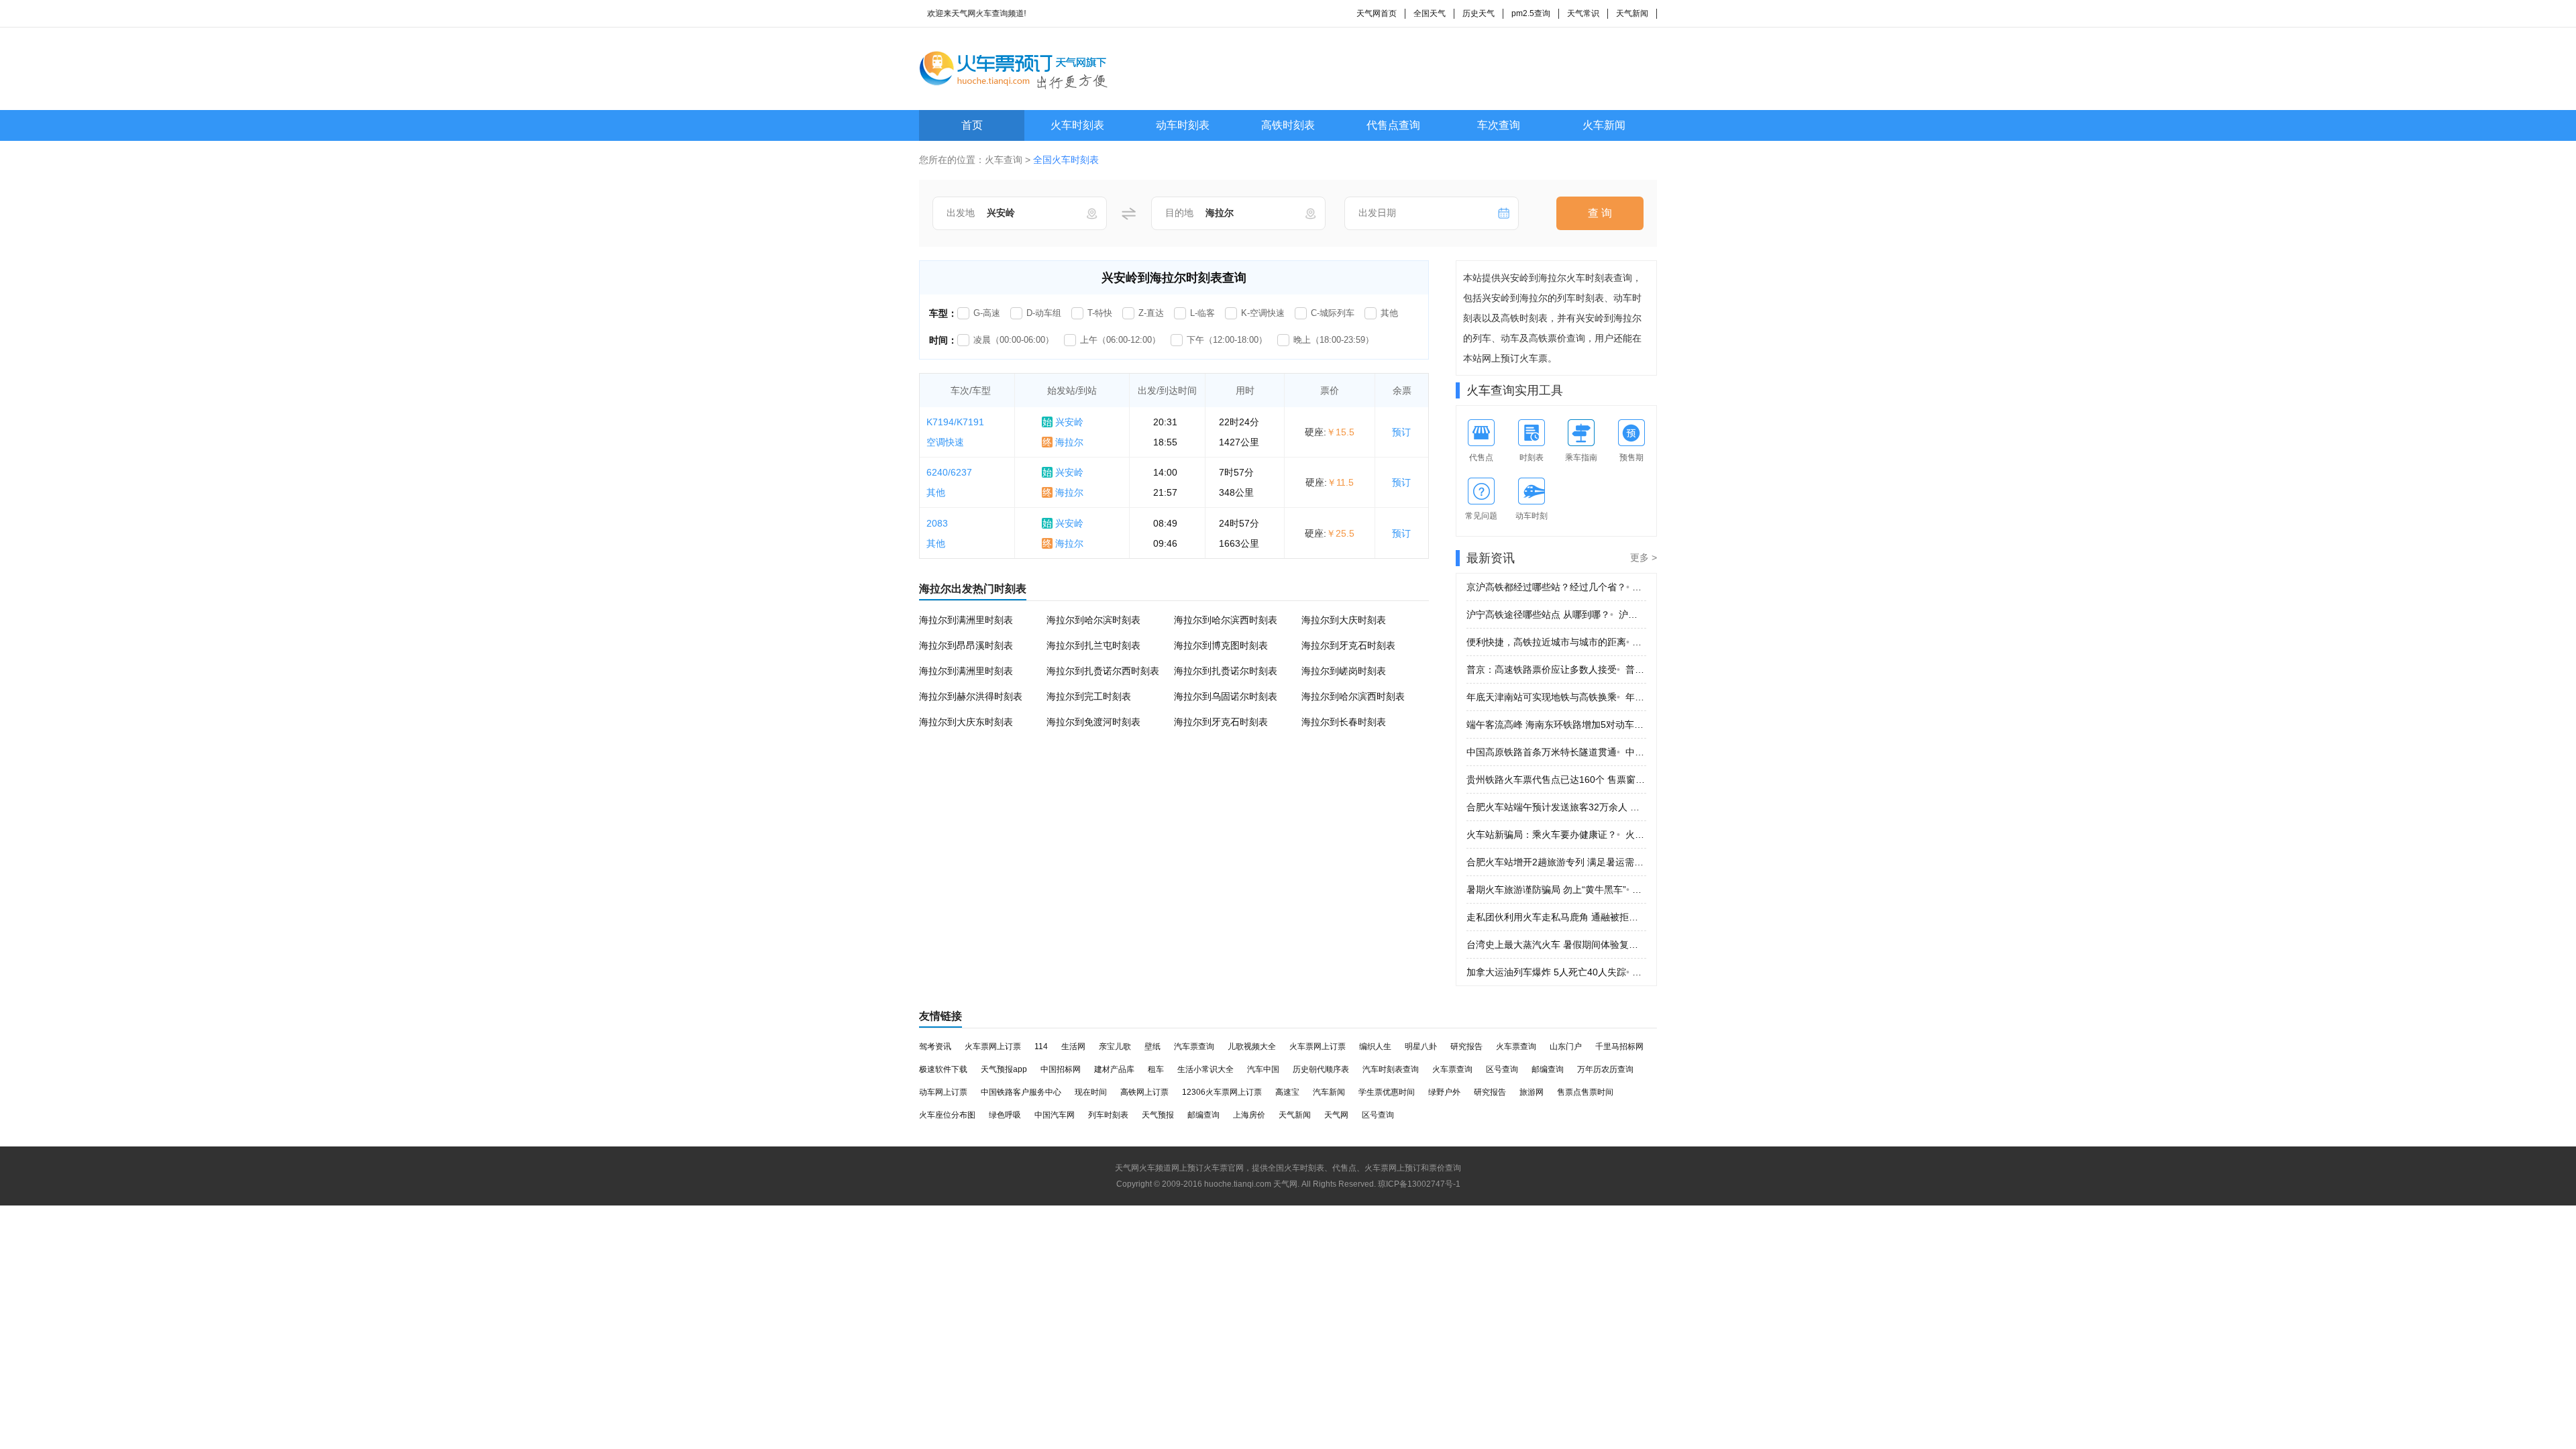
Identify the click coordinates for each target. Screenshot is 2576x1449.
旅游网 (1532, 1092)
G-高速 (987, 313)
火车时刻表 (1077, 125)
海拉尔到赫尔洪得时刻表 (971, 696)
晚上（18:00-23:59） (1334, 340)
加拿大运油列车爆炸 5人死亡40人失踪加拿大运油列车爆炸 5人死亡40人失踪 (1556, 972)
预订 (1401, 432)
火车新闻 (1604, 125)
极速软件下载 (943, 1069)
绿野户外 (1444, 1092)
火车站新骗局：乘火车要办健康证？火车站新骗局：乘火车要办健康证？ (1556, 835)
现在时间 (1091, 1092)
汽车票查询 (1194, 1046)
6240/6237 (949, 472)
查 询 (1600, 213)
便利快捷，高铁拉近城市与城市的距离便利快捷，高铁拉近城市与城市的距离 (1556, 642)
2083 (937, 523)
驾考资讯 (935, 1046)
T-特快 (1100, 313)
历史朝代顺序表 (1321, 1069)
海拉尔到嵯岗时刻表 (1344, 671)
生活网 (1073, 1046)
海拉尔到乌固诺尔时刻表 (1226, 696)
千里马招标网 (1619, 1046)
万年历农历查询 (1605, 1069)
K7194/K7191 (955, 422)
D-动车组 (1044, 313)
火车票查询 (1516, 1046)
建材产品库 (1114, 1069)
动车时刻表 (1183, 125)
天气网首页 (1377, 13)
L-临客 (1202, 313)
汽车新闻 (1329, 1092)
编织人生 (1375, 1046)
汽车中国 (1263, 1069)
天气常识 (1583, 13)
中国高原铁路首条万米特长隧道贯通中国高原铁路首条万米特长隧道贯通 (1556, 752)
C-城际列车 (1333, 313)
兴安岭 (1063, 422)
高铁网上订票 (1144, 1092)
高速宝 (1287, 1092)
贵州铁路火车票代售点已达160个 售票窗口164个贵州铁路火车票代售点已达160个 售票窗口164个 (1556, 780)
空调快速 (945, 442)
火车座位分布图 (947, 1115)
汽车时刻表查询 (1391, 1069)
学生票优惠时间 (1387, 1092)
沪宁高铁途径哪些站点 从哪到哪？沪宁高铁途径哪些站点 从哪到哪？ (1556, 614)
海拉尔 (1063, 442)
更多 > (1644, 557)
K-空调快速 (1263, 313)
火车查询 (1004, 160)
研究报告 (1466, 1046)
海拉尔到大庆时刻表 (1344, 620)
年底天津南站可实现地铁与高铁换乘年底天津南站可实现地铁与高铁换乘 (1556, 697)
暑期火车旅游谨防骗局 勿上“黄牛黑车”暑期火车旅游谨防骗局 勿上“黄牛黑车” (1556, 890)
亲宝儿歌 (1115, 1046)
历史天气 (1479, 13)
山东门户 (1566, 1046)
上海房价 (1249, 1115)
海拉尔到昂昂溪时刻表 (966, 645)
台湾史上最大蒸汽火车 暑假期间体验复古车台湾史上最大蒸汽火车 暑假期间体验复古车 (1556, 945)
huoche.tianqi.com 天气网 (1251, 1184)
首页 (972, 125)
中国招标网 (1061, 1069)
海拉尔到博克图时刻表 (1221, 645)
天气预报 (1158, 1115)
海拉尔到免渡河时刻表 (1093, 722)
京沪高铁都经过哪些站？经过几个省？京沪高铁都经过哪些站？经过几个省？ (1556, 587)
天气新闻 (1632, 13)
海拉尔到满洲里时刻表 (966, 620)
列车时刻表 (1108, 1115)
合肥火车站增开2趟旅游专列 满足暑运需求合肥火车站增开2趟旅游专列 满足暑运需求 (1556, 862)
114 (1041, 1046)
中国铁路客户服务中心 (1021, 1092)
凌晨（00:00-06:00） (1014, 340)
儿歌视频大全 (1252, 1046)
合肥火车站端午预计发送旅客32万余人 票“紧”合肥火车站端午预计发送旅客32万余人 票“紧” (1556, 807)
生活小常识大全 (1205, 1069)
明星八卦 (1421, 1046)
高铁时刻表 (1288, 125)
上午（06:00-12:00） (1120, 340)
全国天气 (1430, 13)
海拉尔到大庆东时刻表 (966, 722)
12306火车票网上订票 (1222, 1092)
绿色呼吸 (1005, 1115)
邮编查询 (1548, 1069)
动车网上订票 (943, 1092)
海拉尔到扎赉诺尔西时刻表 (1103, 671)
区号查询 (1502, 1069)
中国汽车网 (1055, 1115)
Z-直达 (1151, 313)
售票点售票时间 (1585, 1092)
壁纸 (1152, 1046)
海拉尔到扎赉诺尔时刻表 (1226, 671)
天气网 (1336, 1115)
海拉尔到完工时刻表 (1089, 696)
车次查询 (1499, 125)
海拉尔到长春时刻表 (1344, 722)
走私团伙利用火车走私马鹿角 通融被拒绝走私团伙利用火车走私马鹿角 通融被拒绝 (1556, 917)
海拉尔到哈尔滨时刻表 (1093, 620)
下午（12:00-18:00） (1227, 340)
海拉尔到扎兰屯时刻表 (1093, 645)
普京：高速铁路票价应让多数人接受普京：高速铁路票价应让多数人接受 (1556, 669)
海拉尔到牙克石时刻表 (1348, 645)
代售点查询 (1393, 125)
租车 (1156, 1069)
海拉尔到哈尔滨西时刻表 (1226, 620)
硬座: (1330, 432)
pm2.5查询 (1531, 13)
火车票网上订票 (993, 1046)
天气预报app (1004, 1069)
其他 (1389, 313)
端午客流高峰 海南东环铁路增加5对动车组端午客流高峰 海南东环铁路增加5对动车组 (1556, 724)
